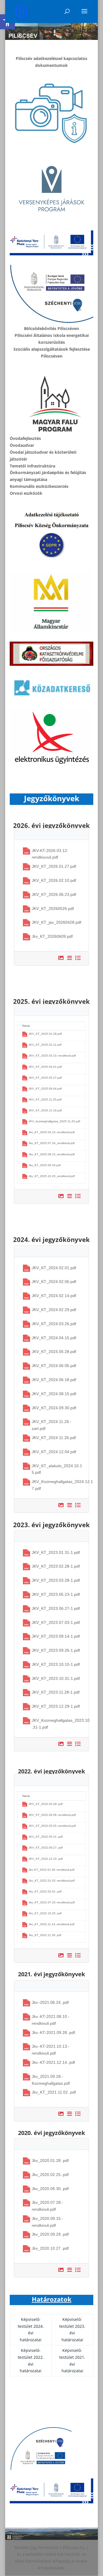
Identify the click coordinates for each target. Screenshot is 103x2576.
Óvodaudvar (22, 445)
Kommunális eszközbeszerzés (39, 486)
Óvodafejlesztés (25, 438)
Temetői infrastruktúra (32, 466)
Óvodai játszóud (26, 452)
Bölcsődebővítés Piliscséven (51, 328)
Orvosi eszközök (26, 493)
